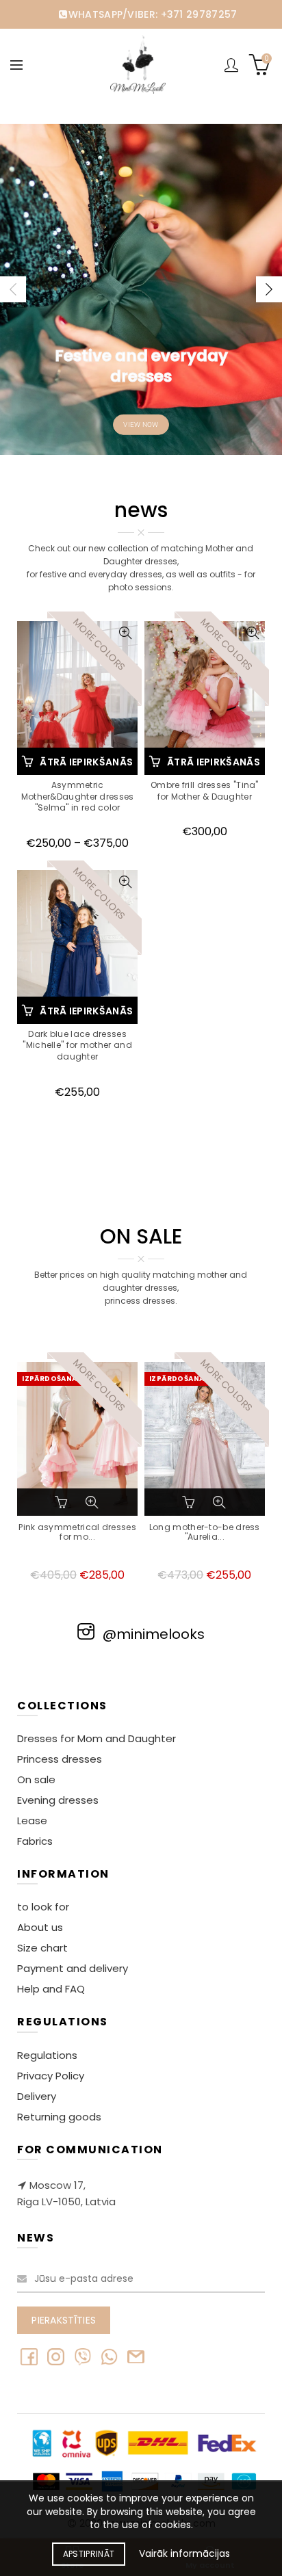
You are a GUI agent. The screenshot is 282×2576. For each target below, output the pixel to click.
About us (40, 1927)
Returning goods (59, 2117)
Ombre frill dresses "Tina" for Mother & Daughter (205, 791)
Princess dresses (60, 1759)
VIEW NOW (141, 424)
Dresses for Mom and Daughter (97, 1738)
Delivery (37, 2096)
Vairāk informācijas (184, 2554)
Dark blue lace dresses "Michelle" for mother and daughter (77, 1046)
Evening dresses (58, 1800)
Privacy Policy (51, 2076)
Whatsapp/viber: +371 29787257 (153, 14)
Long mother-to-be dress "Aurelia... (205, 1533)
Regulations (47, 2055)
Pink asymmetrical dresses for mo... (77, 1533)
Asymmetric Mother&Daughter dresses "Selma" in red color (78, 797)
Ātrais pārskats (126, 633)
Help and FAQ (51, 1989)
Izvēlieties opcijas (63, 1502)
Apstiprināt (89, 2554)
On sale (36, 1779)
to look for (43, 1907)
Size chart (42, 1948)
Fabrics (35, 1841)
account (231, 65)
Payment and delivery (73, 1968)
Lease (32, 1821)
